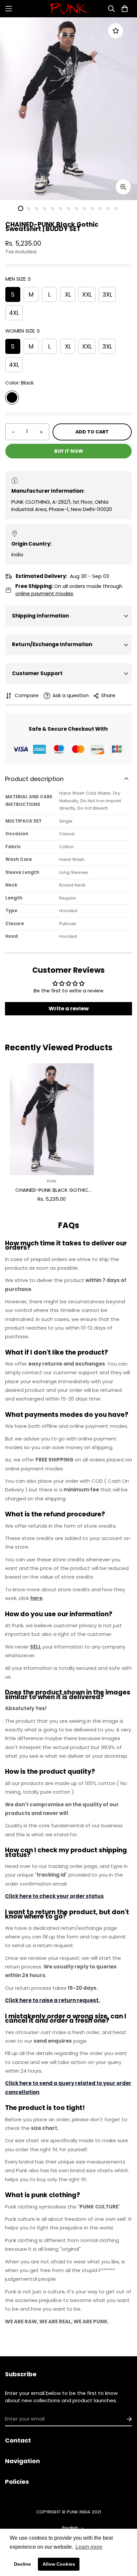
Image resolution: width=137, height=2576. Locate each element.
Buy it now (69, 451)
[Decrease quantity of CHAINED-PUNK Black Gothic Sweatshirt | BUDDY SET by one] (13, 432)
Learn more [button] (89, 2547)
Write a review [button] (69, 1009)
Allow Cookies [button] (59, 2564)
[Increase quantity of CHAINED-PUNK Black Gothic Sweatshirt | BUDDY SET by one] (41, 432)
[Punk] (68, 9)
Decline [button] (22, 2564)
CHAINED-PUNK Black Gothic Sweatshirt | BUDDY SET (52, 1190)
